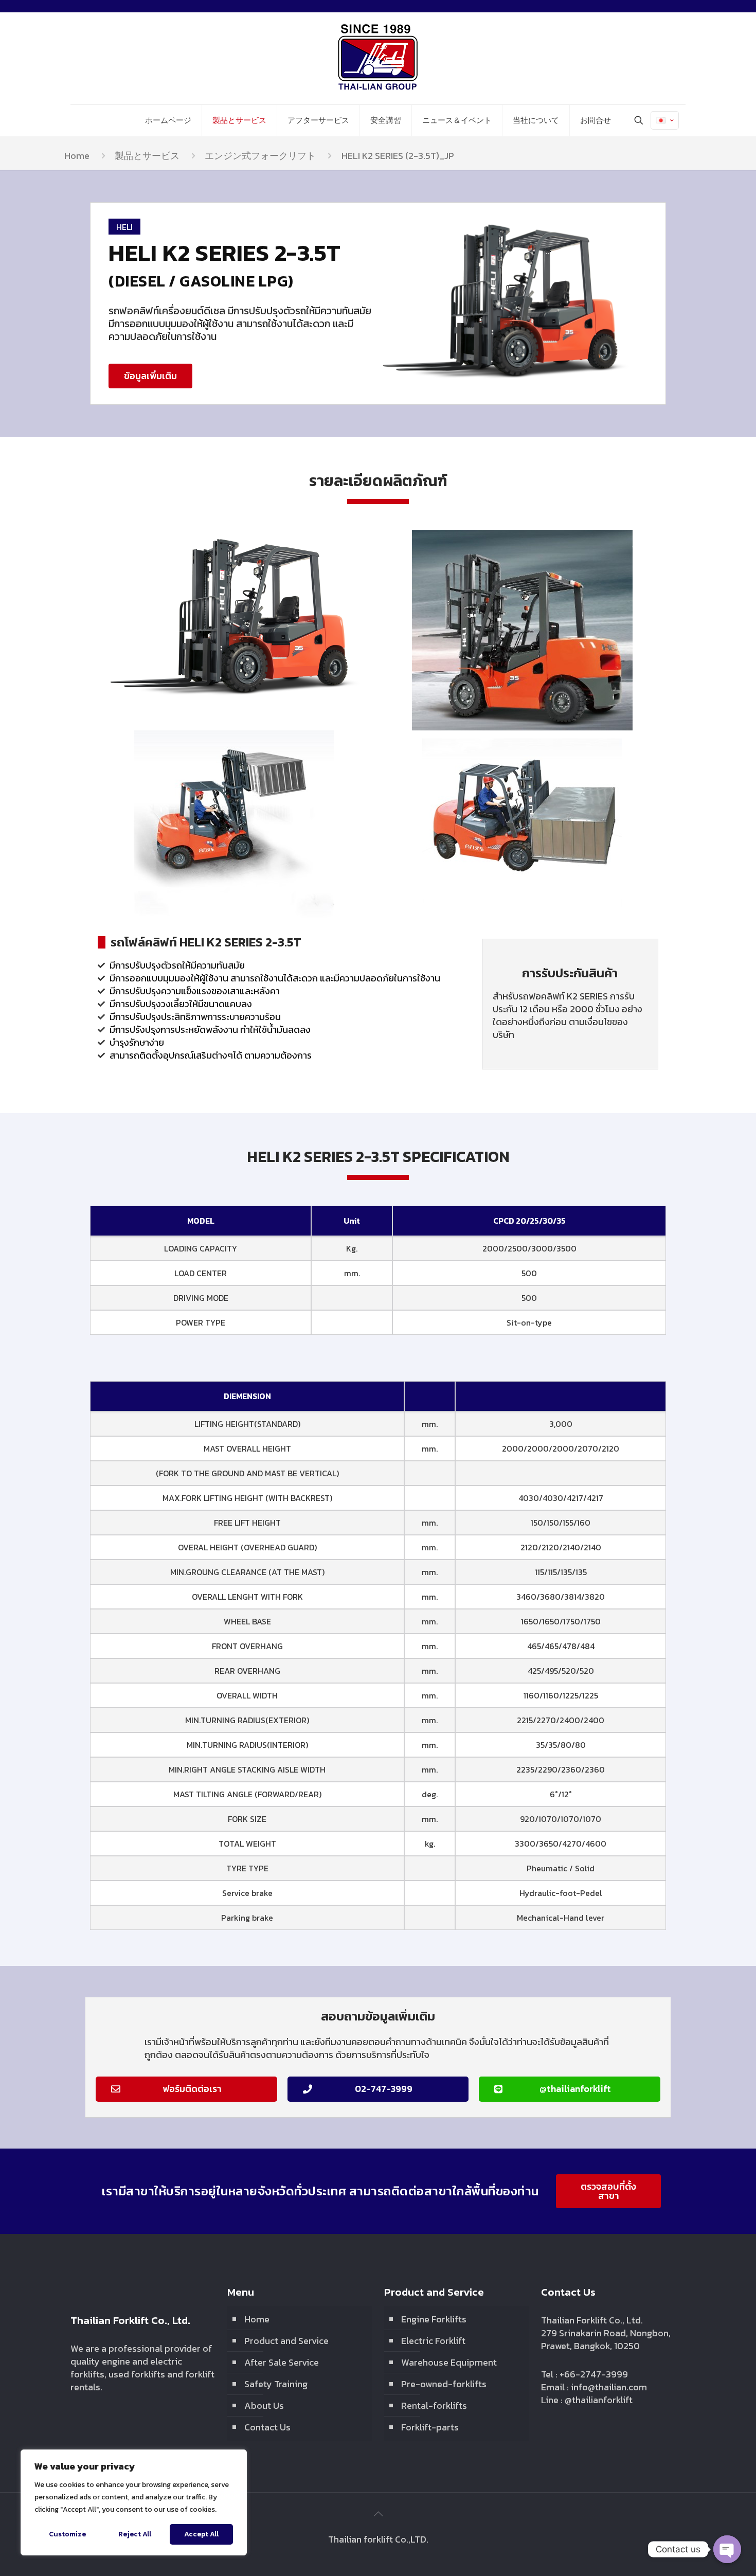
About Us (264, 2405)
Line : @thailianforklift (587, 2400)
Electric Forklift (433, 2341)
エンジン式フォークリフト (260, 156)
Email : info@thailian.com (594, 2387)
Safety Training (276, 2384)
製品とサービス (147, 156)
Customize (67, 2534)
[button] (150, 376)
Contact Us (267, 2427)
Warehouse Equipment (449, 2362)
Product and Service (286, 2341)
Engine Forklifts (434, 2319)
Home (77, 156)
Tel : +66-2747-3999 (584, 2374)
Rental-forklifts (434, 2405)
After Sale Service (282, 2362)
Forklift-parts (430, 2427)
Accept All (201, 2534)
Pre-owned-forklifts (444, 2384)
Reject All (135, 2534)
